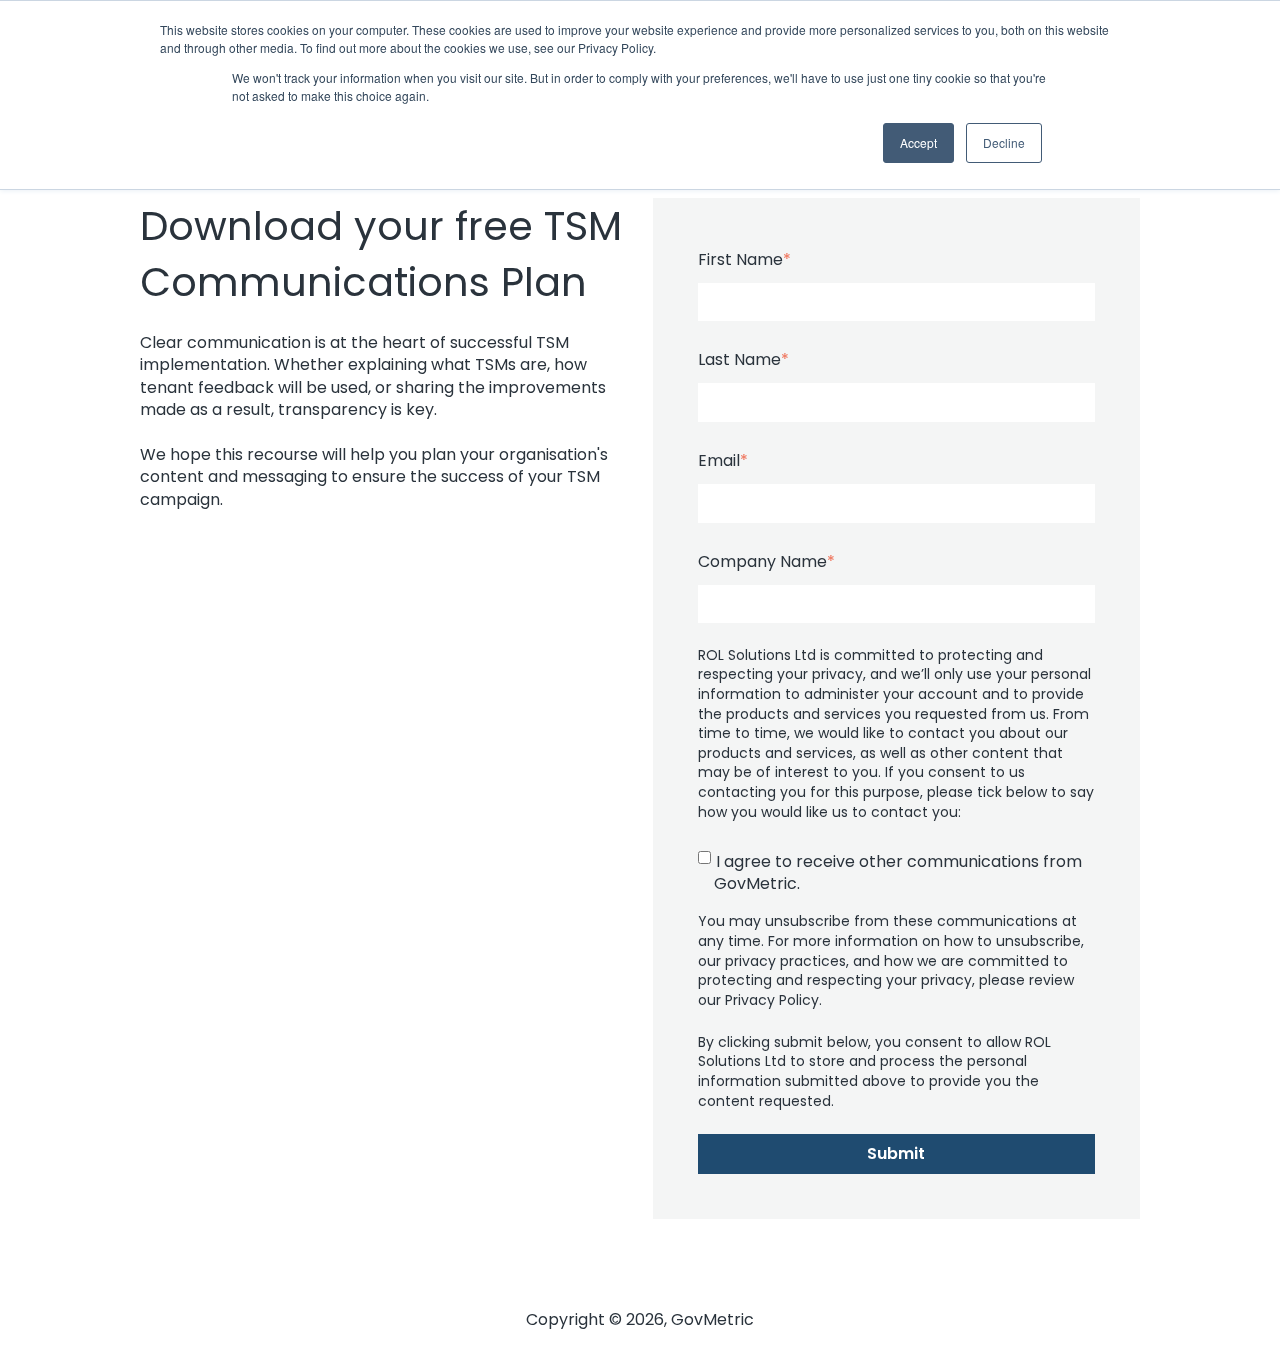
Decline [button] (1004, 142)
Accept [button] (918, 142)
